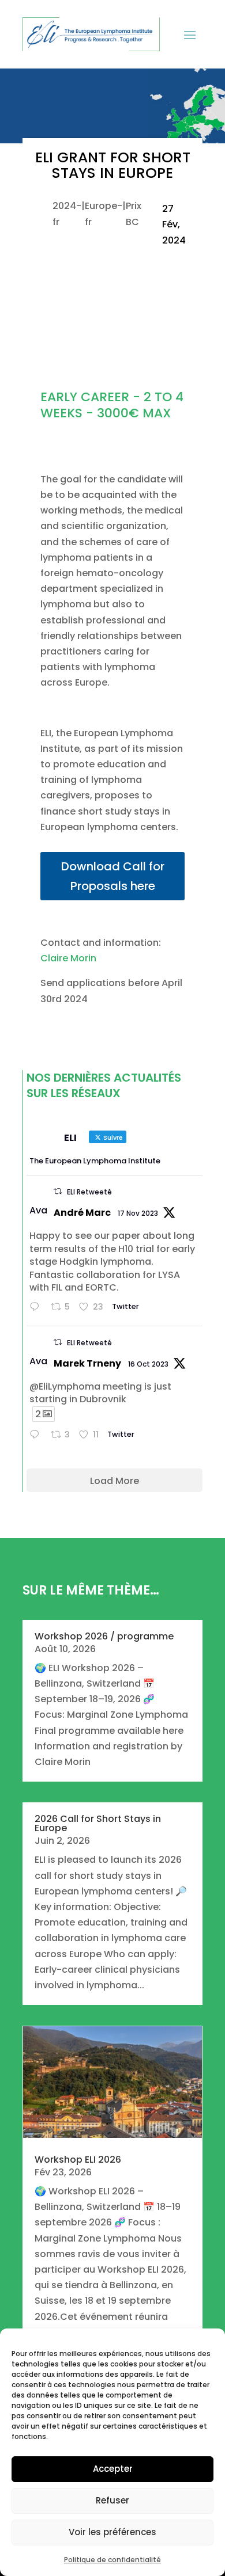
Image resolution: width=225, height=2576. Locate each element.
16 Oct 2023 (148, 1364)
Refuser (112, 2500)
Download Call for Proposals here (113, 876)
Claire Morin (68, 958)
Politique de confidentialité (112, 2560)
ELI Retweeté (89, 1192)
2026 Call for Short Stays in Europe (98, 1823)
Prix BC (134, 214)
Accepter (113, 2469)
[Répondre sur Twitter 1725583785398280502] (37, 1308)
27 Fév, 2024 (174, 224)
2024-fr (67, 214)
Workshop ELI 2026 (78, 2160)
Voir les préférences (112, 2532)
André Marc (82, 1213)
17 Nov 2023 (138, 1213)
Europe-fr (104, 214)
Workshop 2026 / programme (104, 1636)
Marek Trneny (87, 1363)
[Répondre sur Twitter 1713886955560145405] (37, 1435)
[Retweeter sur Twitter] (58, 1191)
